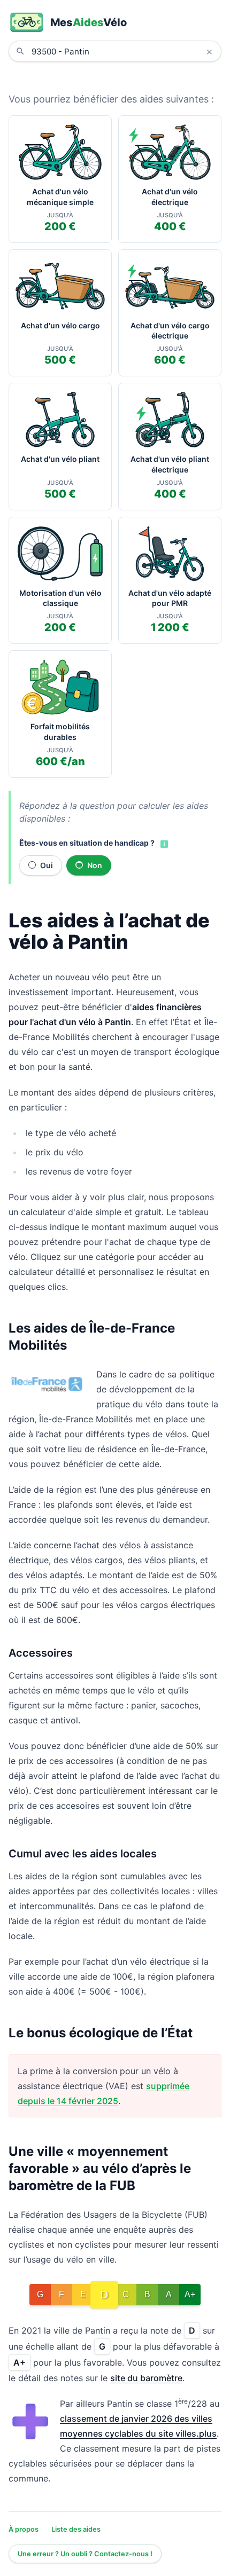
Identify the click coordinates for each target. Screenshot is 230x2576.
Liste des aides (76, 2529)
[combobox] (123, 51)
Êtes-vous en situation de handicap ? (87, 843)
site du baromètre (146, 2378)
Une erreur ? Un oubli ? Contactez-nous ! (85, 2554)
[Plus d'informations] (163, 844)
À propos (24, 2529)
